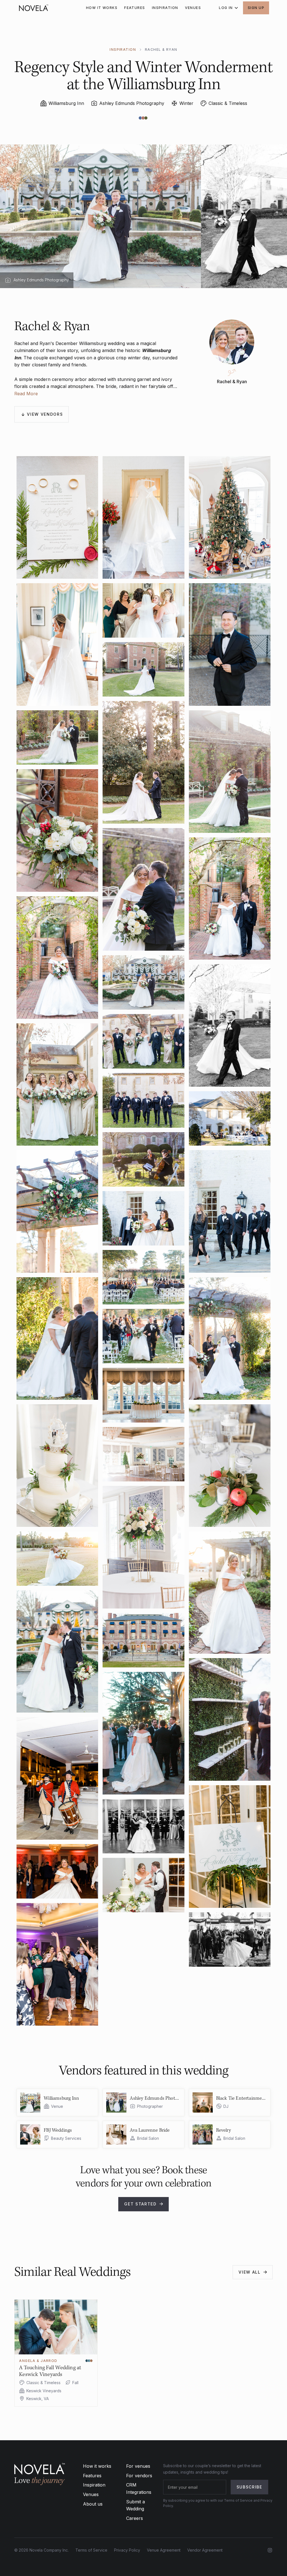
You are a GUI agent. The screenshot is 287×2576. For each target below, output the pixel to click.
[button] (228, 8)
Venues (91, 2494)
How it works (97, 2466)
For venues (138, 2466)
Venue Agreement (164, 2550)
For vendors (139, 2476)
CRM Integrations (139, 2488)
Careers (135, 2518)
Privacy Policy (127, 2550)
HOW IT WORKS (102, 8)
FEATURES (135, 8)
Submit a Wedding (136, 2505)
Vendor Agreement (205, 2550)
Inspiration (94, 2485)
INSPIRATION (165, 8)
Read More (26, 394)
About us (93, 2504)
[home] (34, 8)
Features (92, 2476)
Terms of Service (91, 2550)
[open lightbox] (57, 517)
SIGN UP (256, 8)
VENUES (193, 8)
